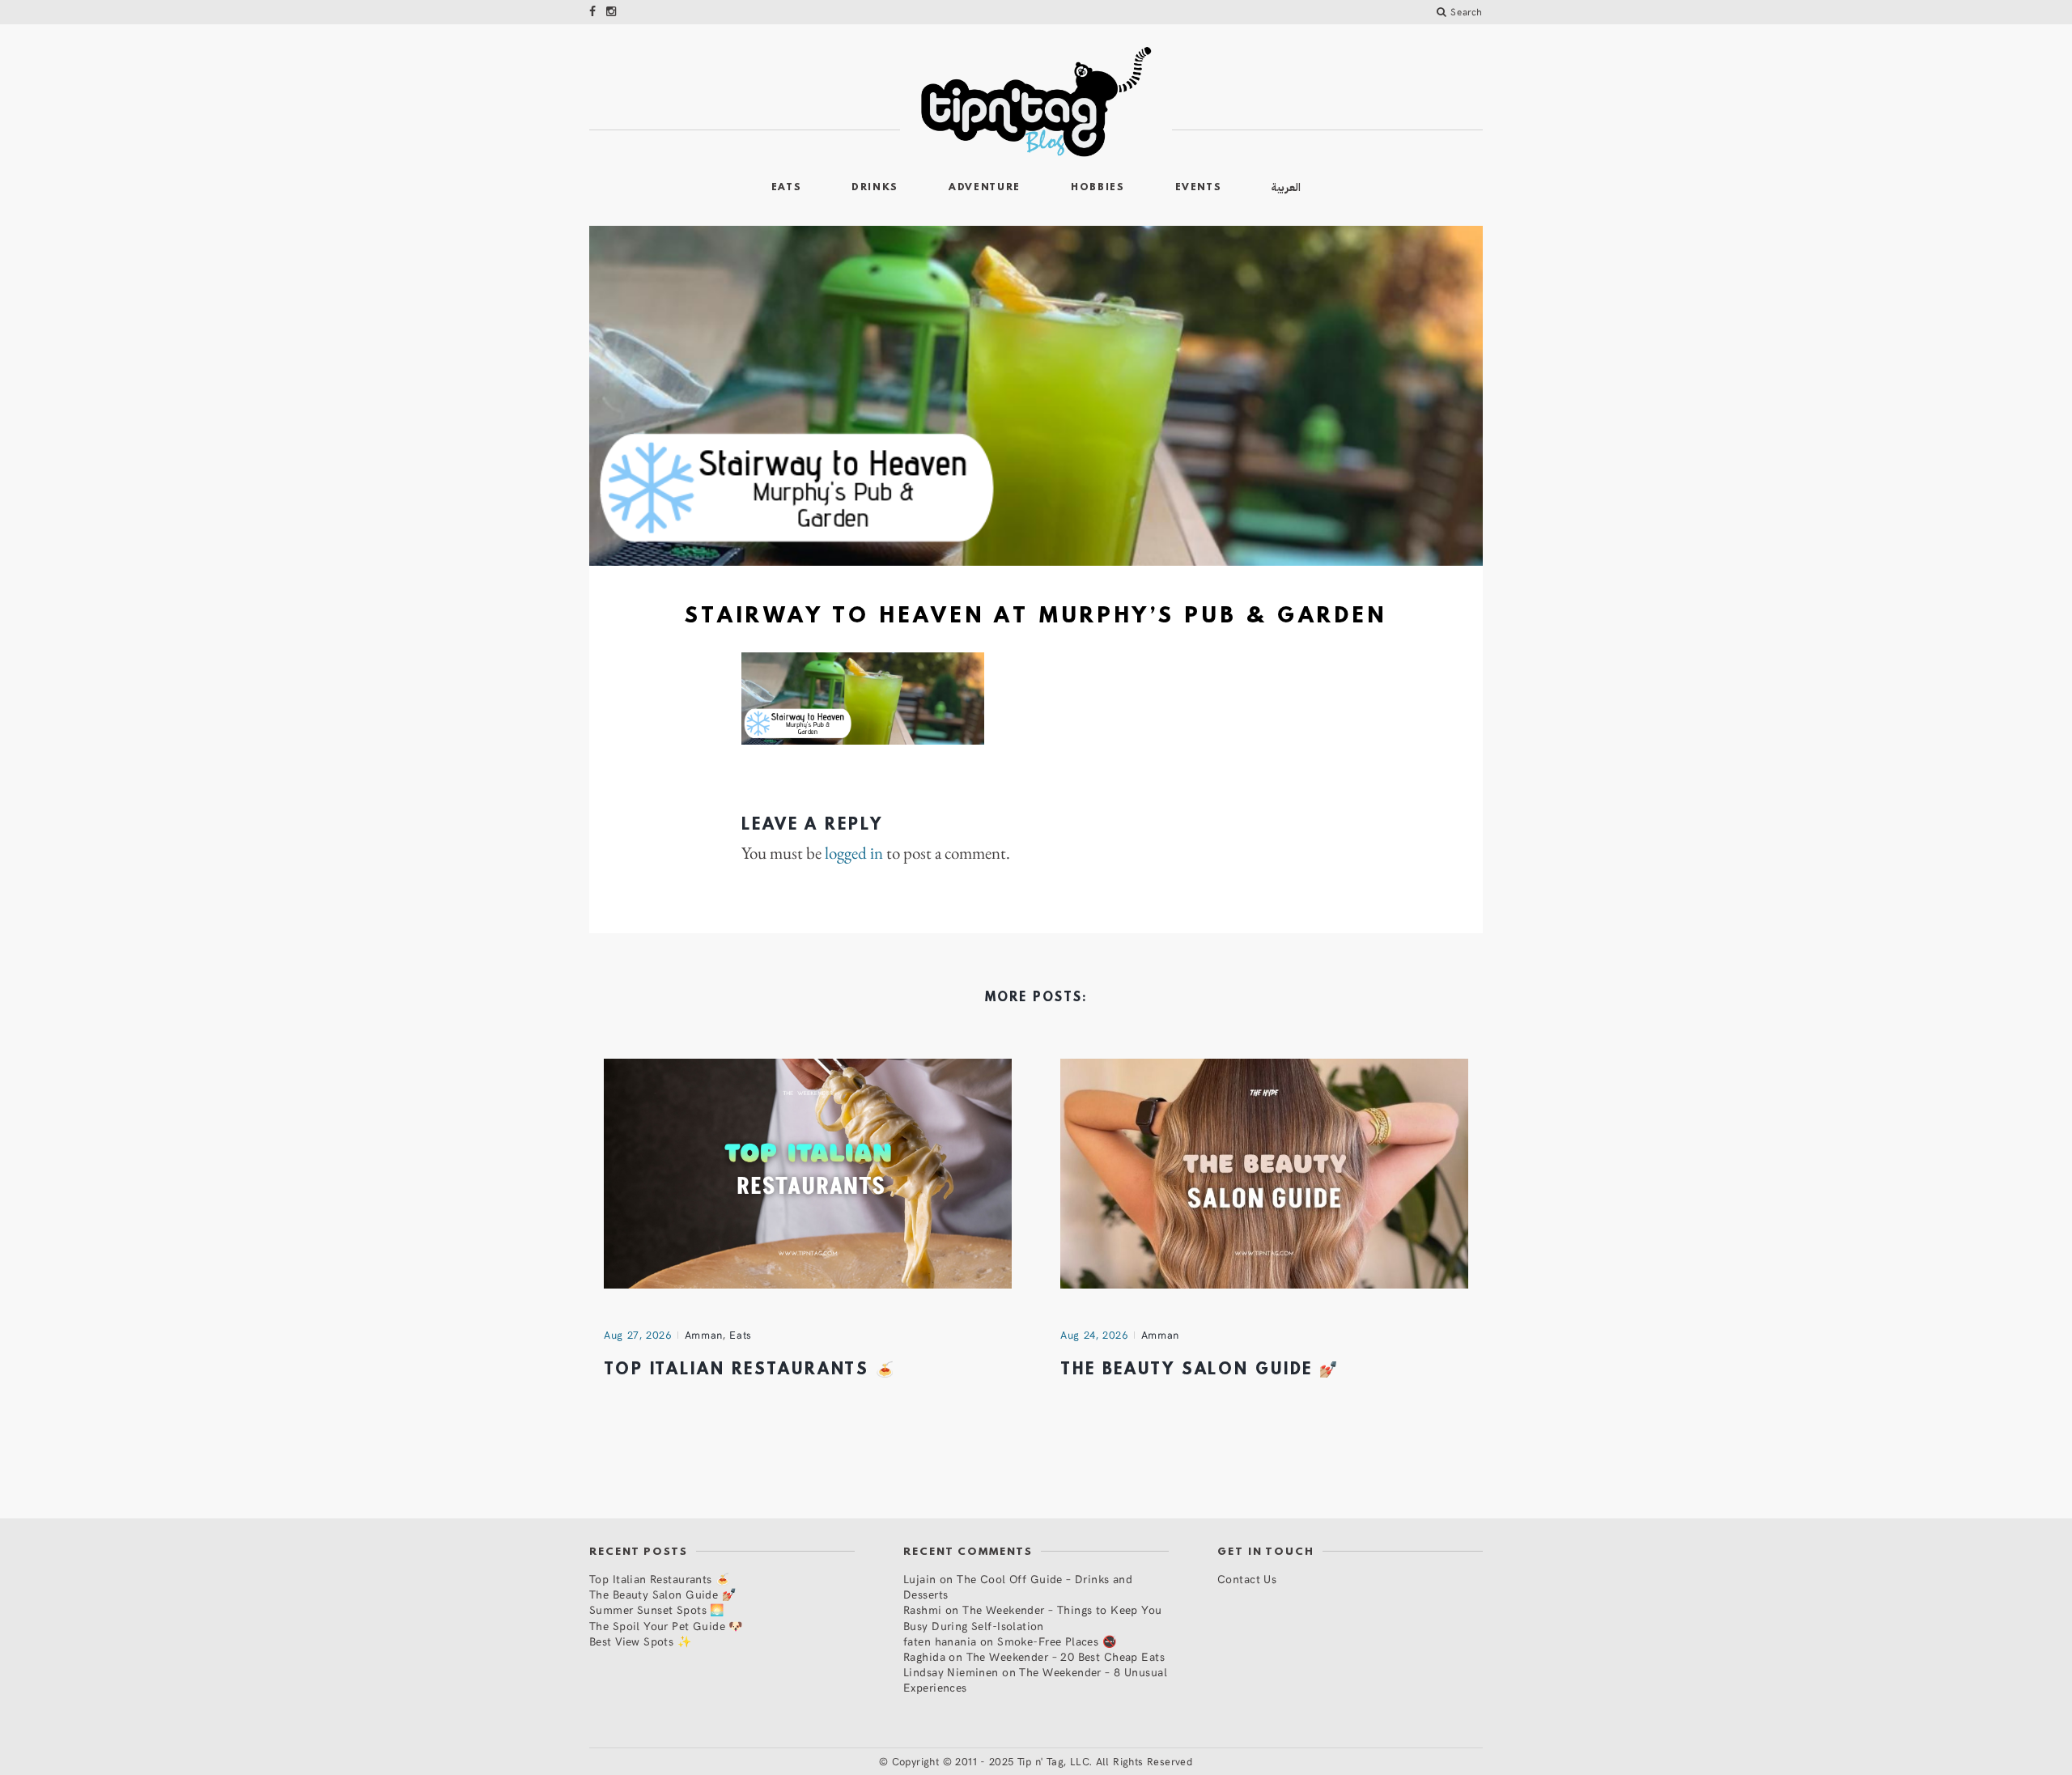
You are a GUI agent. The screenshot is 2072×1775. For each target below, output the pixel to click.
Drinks (875, 188)
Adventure (985, 188)
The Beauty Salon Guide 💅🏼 (1200, 1370)
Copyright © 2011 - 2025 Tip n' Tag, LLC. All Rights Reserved (1042, 1761)
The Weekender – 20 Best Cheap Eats (1066, 1656)
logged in (854, 853)
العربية (1286, 187)
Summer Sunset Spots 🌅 (657, 1609)
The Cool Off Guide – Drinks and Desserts (1018, 1586)
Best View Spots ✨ (640, 1641)
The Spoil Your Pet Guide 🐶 (666, 1626)
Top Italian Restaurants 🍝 (750, 1370)
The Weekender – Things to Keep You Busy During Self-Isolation (1033, 1617)
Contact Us (1247, 1579)
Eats (787, 188)
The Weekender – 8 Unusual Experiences (1035, 1679)
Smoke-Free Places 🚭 (1057, 1641)
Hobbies (1098, 188)
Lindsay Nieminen (951, 1672)
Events (1199, 188)
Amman (704, 1335)
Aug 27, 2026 (638, 1335)
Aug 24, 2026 (1094, 1335)
